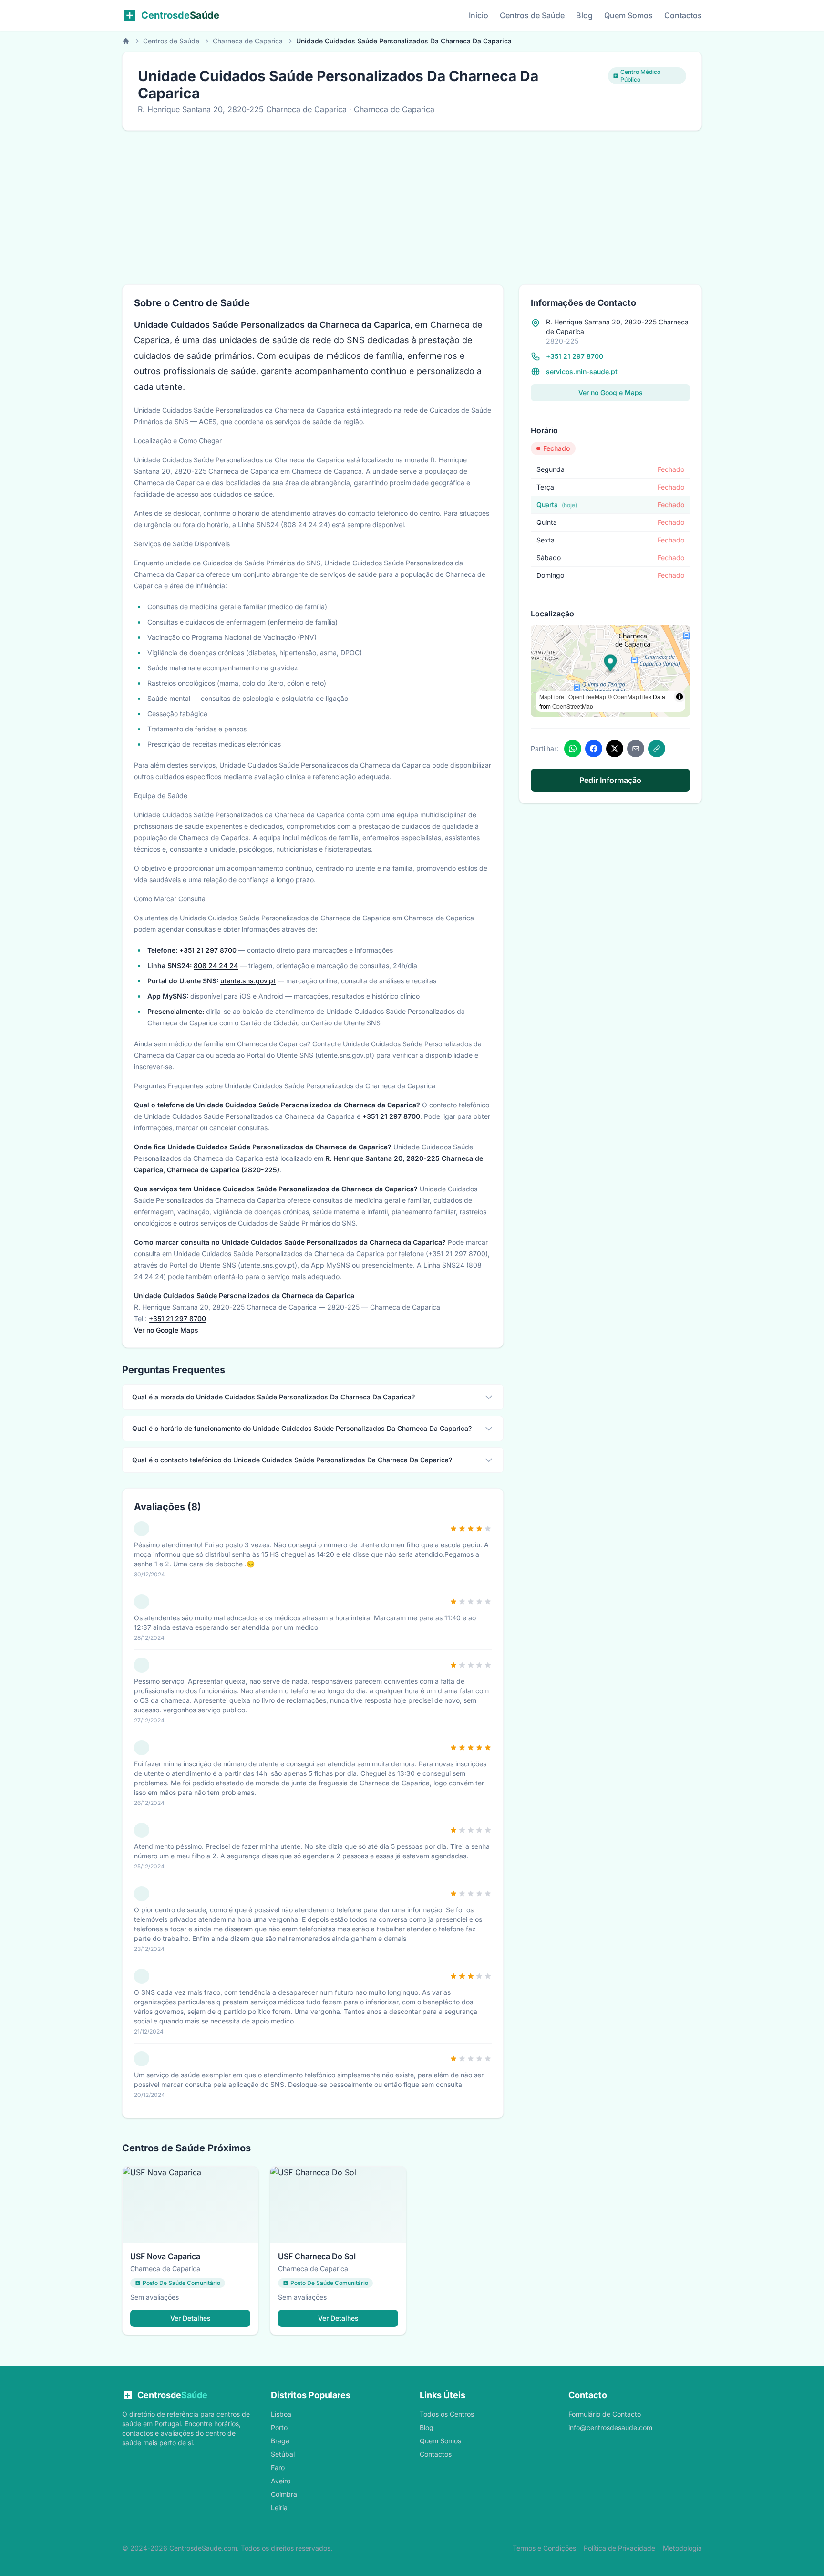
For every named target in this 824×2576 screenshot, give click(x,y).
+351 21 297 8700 (208, 950)
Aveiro (281, 2481)
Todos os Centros (447, 2414)
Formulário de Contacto (605, 2414)
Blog (584, 15)
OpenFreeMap (587, 696)
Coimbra (284, 2494)
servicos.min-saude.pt (582, 371)
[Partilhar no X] (615, 749)
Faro (278, 2467)
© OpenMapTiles (629, 696)
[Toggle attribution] (680, 697)
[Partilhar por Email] (636, 749)
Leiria (279, 2508)
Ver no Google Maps (166, 1330)
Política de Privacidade (619, 2548)
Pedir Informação (610, 780)
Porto (279, 2427)
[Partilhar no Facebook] (594, 749)
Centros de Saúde (532, 15)
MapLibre (552, 696)
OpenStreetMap (573, 706)
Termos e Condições (544, 2548)
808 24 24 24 (216, 965)
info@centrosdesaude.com (610, 2427)
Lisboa (281, 2414)
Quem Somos (628, 15)
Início (479, 15)
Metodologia (682, 2548)
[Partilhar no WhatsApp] (573, 749)
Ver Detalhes (191, 2318)
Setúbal (283, 2454)
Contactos (683, 15)
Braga (280, 2441)
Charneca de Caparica (248, 41)
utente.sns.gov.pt (248, 981)
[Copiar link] (657, 749)
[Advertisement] (412, 202)
